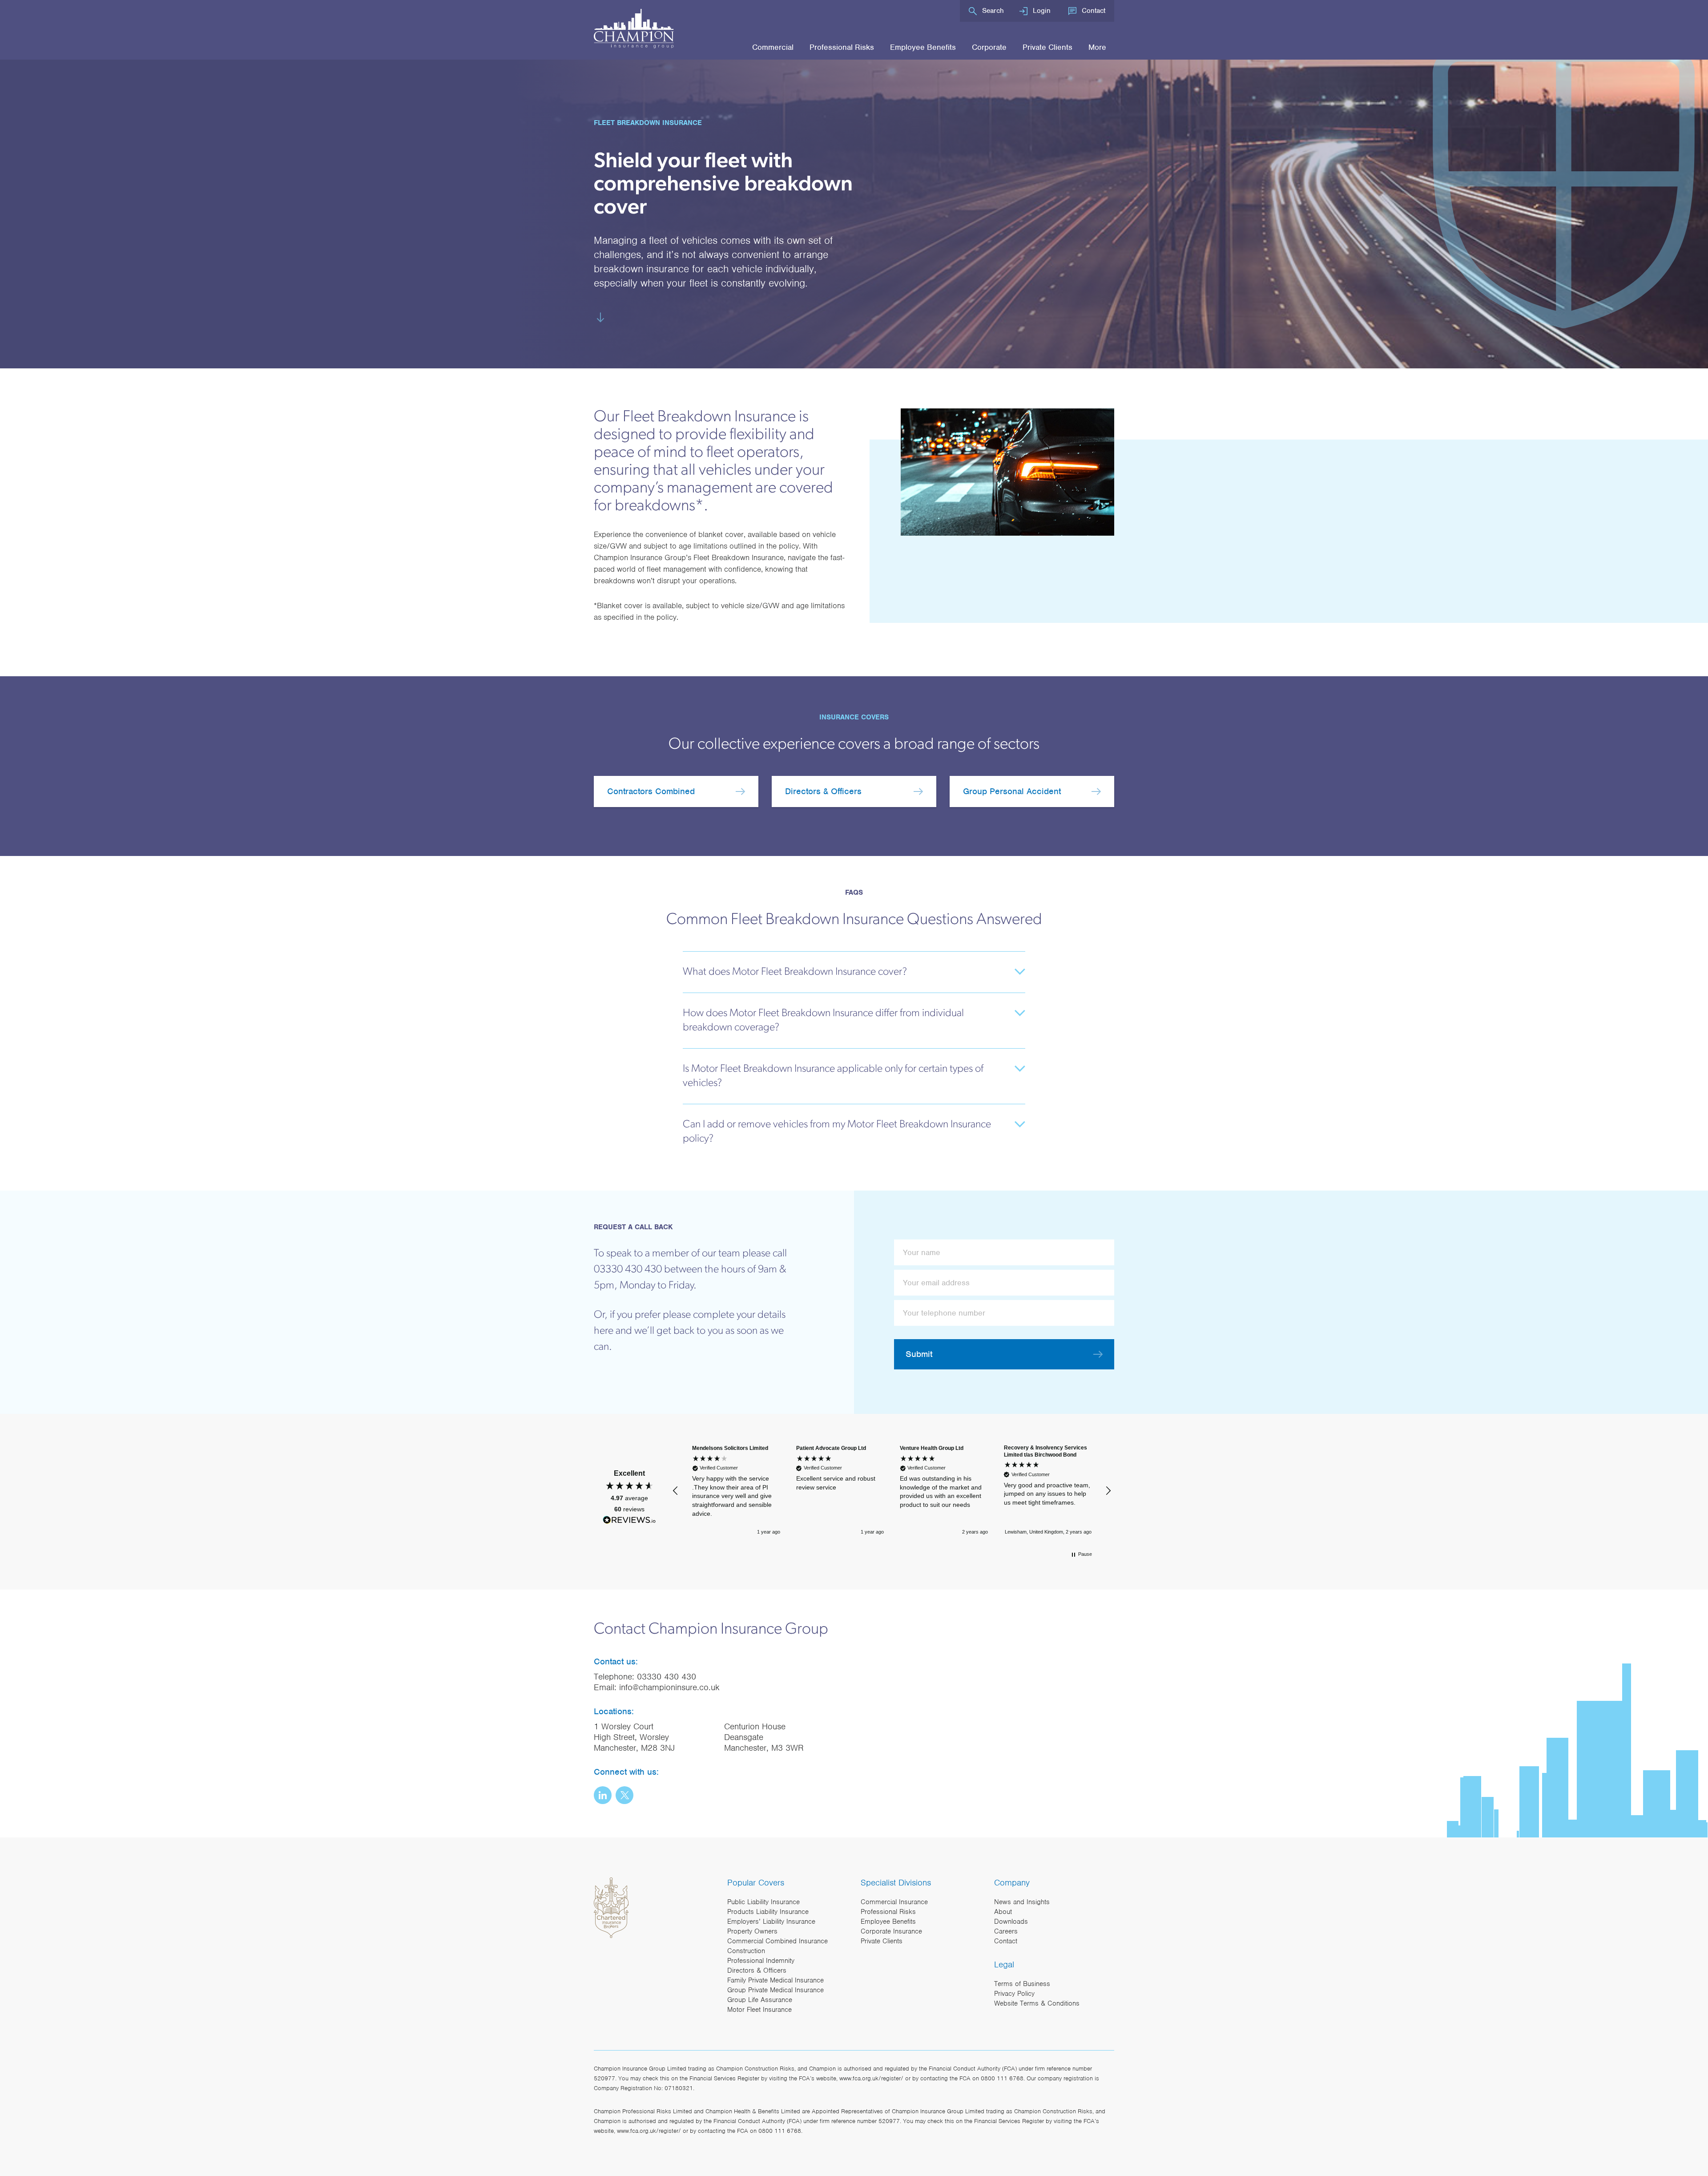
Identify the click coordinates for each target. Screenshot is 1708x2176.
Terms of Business (1022, 1984)
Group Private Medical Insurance (775, 1990)
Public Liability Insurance (763, 1902)
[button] (676, 1491)
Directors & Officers (823, 791)
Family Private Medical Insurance (775, 1980)
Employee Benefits (923, 47)
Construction (746, 1951)
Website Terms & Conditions (1037, 2003)
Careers (1006, 1931)
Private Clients (1047, 47)
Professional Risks (842, 47)
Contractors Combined (651, 791)
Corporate (989, 47)
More (1097, 47)
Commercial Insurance (894, 1902)
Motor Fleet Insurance (759, 2010)
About (1003, 1912)
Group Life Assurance (760, 2000)
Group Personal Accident (1012, 791)
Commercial (773, 47)
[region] (892, 1491)
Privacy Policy (1014, 1994)
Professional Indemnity (761, 1961)
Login (1042, 11)
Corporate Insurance (891, 1931)
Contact (1094, 11)
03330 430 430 (667, 1677)
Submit (919, 1354)
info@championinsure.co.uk (669, 1687)
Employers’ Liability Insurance (771, 1922)
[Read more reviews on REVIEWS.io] (629, 1521)
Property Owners (752, 1931)
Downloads (1011, 1922)
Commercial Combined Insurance (777, 1941)
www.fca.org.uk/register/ (871, 2078)
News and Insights (1022, 1902)
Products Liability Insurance (768, 1912)
